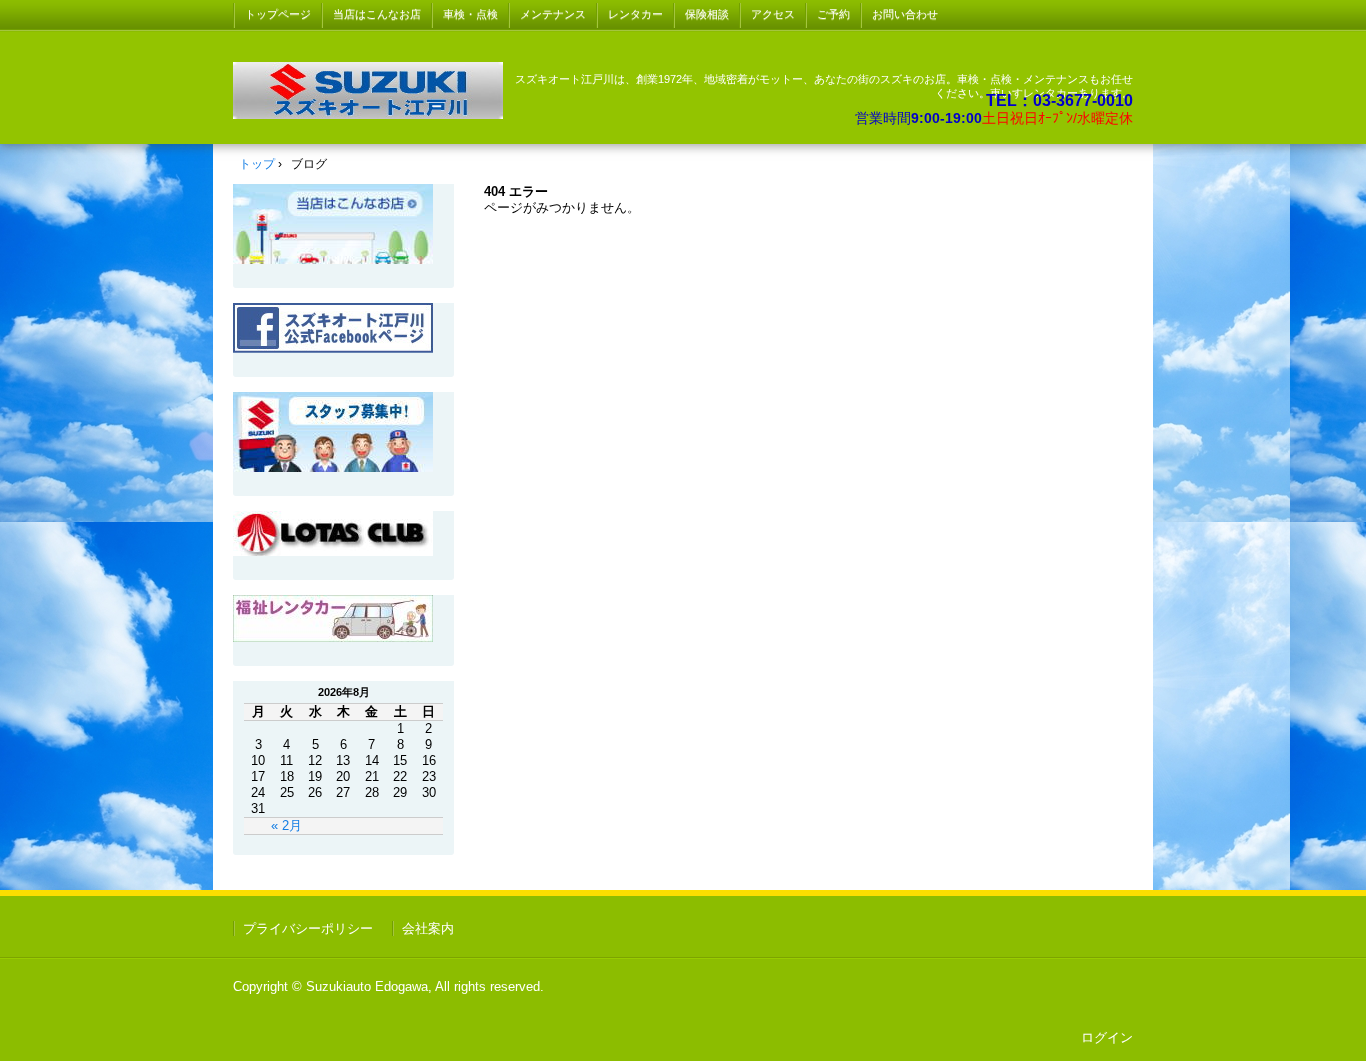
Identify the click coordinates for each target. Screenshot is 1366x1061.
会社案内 (428, 928)
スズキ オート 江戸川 (368, 90)
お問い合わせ (905, 14)
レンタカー (635, 14)
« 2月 (286, 825)
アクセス (773, 14)
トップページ (278, 14)
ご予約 (833, 14)
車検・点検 (470, 14)
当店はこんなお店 (377, 14)
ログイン (1107, 1037)
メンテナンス (553, 14)
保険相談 (707, 14)
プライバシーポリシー (308, 928)
